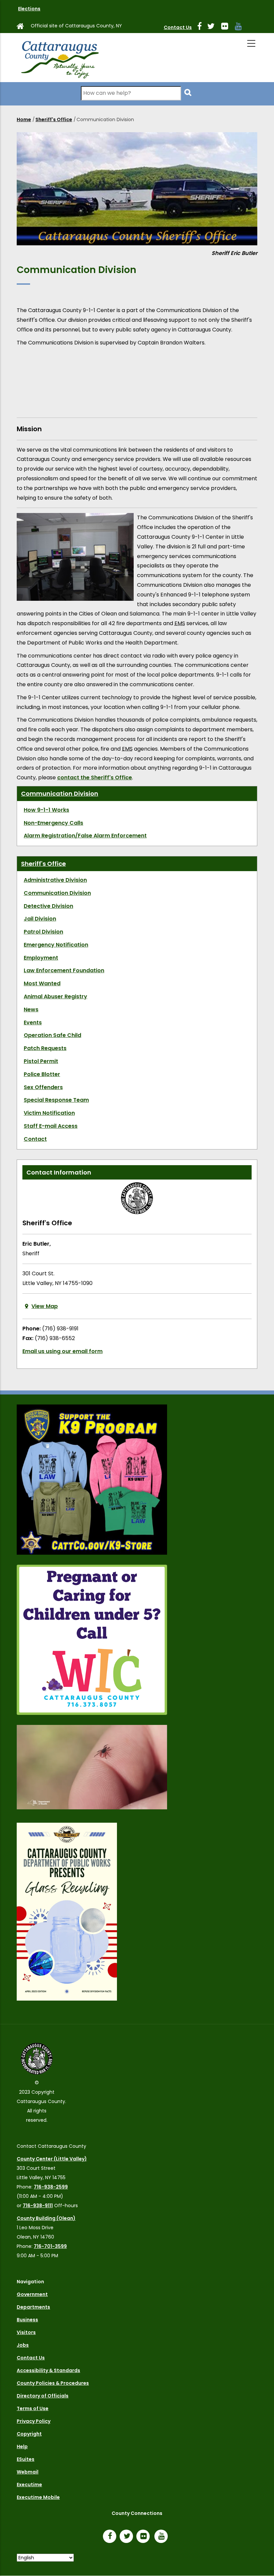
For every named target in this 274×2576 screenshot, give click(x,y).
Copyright (29, 2434)
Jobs (23, 2345)
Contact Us (178, 27)
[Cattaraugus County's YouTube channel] (241, 27)
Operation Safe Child (52, 1035)
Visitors (26, 2332)
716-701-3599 (50, 2246)
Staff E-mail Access (51, 1126)
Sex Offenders (43, 1087)
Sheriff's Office (54, 119)
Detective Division (48, 906)
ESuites (26, 2459)
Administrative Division (55, 880)
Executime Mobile (38, 2497)
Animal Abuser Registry (55, 996)
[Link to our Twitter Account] (214, 27)
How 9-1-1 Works (46, 810)
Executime (29, 2485)
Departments (33, 2307)
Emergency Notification (56, 945)
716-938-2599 (51, 2187)
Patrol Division (43, 932)
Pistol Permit (41, 1061)
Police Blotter (42, 1074)
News (31, 1009)
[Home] (59, 58)
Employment (41, 958)
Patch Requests (45, 1048)
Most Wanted (42, 983)
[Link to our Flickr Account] (227, 27)
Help (22, 2446)
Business (27, 2320)
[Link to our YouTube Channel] (163, 2537)
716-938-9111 (38, 2206)
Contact (35, 1139)
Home (24, 119)
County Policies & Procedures (53, 2383)
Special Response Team (56, 1100)
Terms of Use (33, 2408)
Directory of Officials (43, 2396)
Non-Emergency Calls (53, 823)
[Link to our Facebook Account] (202, 27)
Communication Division (60, 794)
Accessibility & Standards (48, 2370)
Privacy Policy (34, 2421)
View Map (45, 1306)
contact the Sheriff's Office (95, 778)
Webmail (28, 2472)
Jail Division (40, 919)
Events (33, 1022)
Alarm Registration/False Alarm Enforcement (85, 836)
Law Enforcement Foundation (64, 970)
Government (32, 2294)
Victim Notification (49, 1113)
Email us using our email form (62, 1351)
